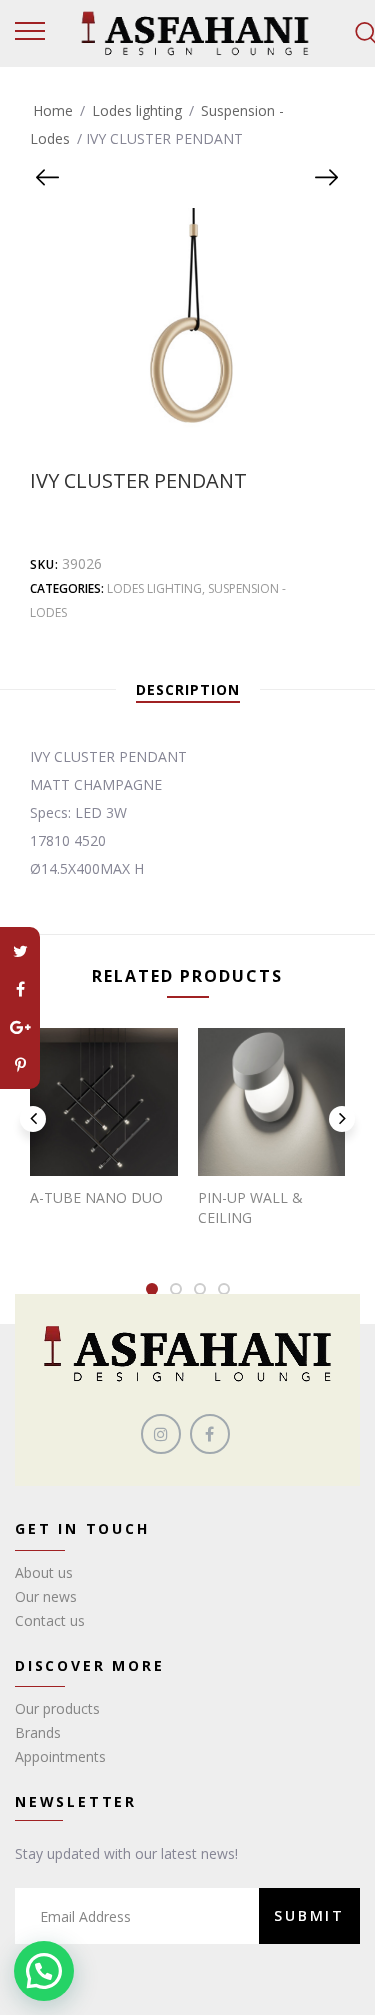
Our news (46, 1596)
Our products (57, 1708)
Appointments (60, 1756)
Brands (38, 1732)
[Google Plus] (20, 1027)
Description (188, 689)
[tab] (188, 690)
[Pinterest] (20, 1065)
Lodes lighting (137, 110)
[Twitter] (20, 951)
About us (44, 1572)
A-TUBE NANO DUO (96, 1197)
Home (53, 110)
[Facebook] (20, 989)
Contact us (50, 1620)
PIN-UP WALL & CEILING (250, 1207)
